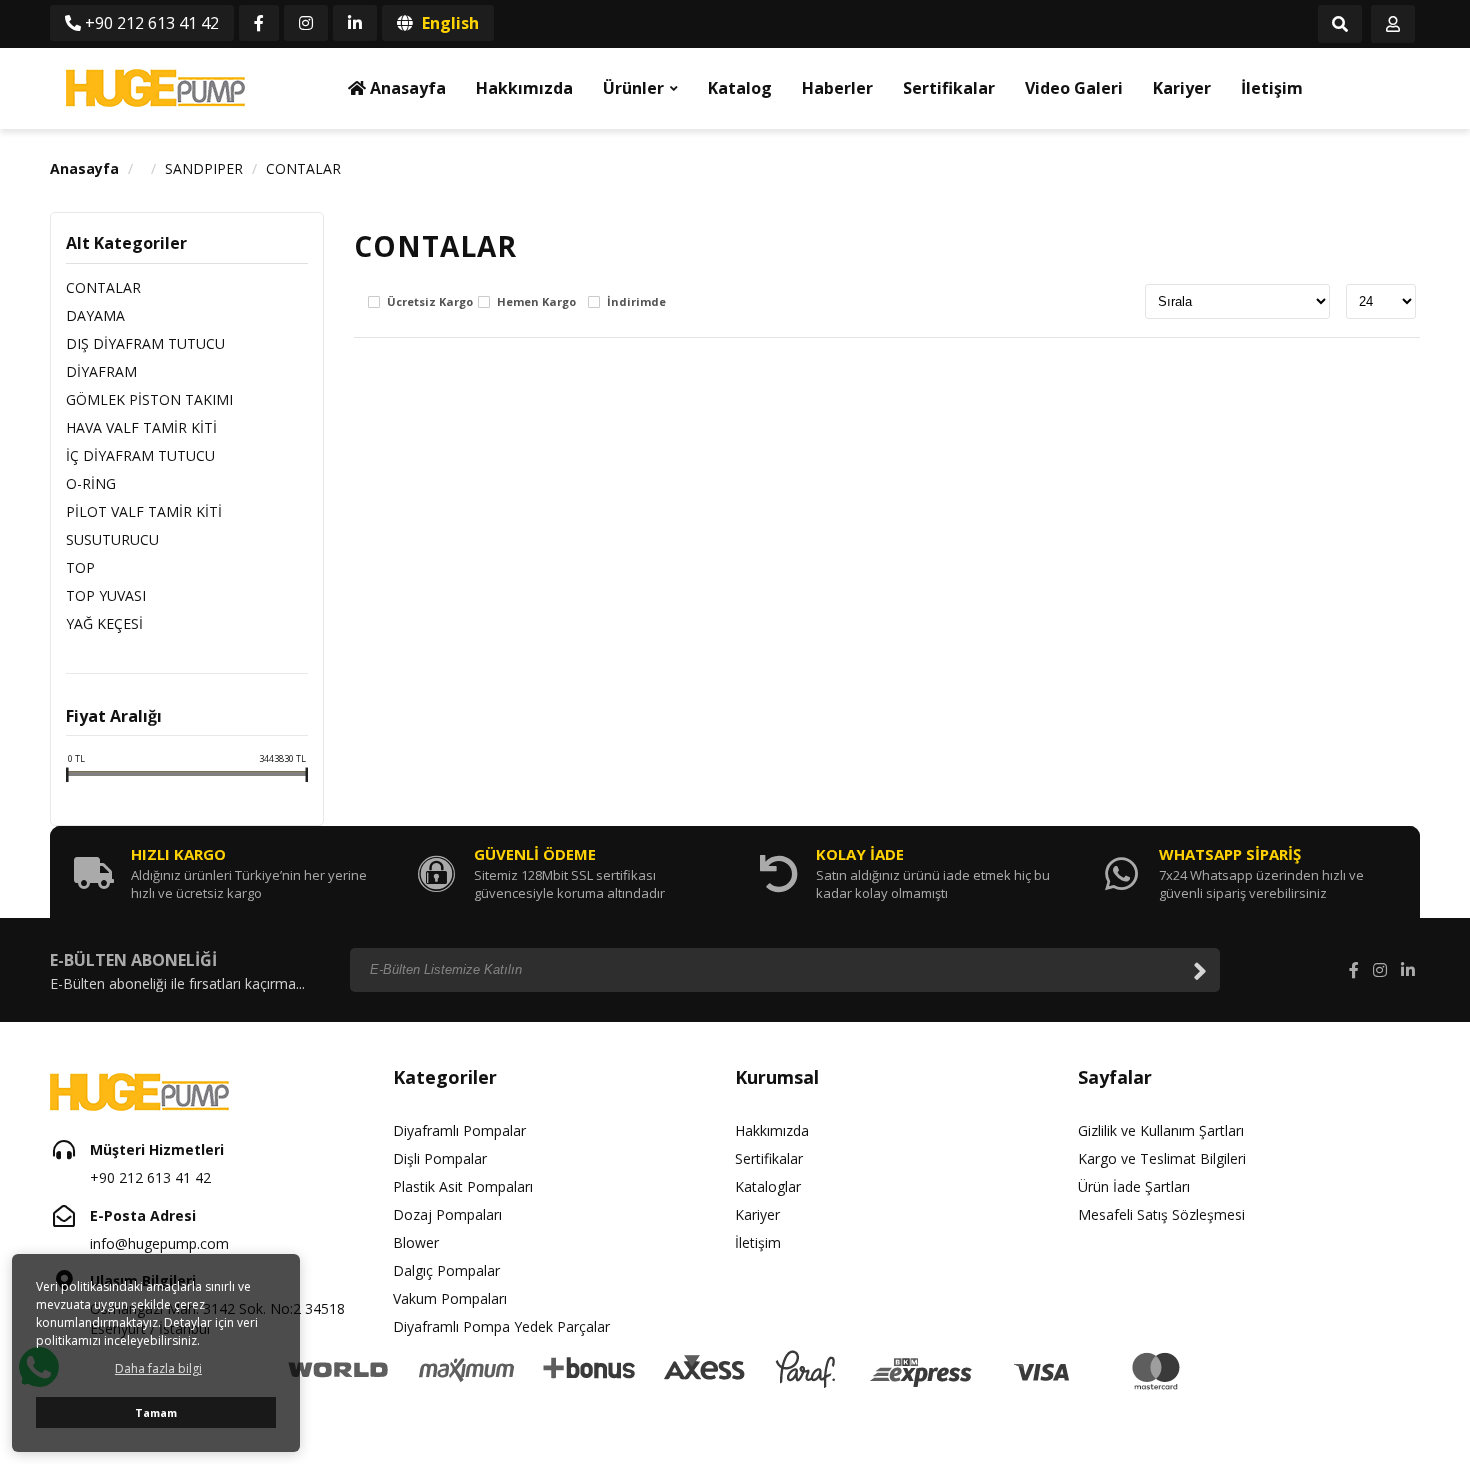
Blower (416, 1242)
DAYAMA (95, 315)
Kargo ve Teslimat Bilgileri (1162, 1158)
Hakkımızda (524, 88)
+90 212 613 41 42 (150, 23)
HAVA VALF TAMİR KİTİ (141, 427)
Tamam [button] (156, 1412)
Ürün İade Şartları (1134, 1186)
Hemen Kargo (536, 302)
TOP (80, 567)
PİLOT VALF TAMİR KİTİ (144, 511)
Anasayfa (406, 88)
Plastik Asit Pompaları (463, 1186)
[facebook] (259, 23)
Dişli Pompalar (440, 1158)
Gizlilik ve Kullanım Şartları (1161, 1130)
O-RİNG (91, 483)
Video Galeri (1074, 88)
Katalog (740, 88)
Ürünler (633, 88)
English (448, 23)
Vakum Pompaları (450, 1298)
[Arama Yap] (1340, 25)
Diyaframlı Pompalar (459, 1130)
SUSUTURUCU (112, 539)
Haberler (837, 88)
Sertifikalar (949, 88)
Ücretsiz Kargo (430, 302)
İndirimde (636, 302)
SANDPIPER (204, 168)
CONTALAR (303, 168)
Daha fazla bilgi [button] (158, 1368)
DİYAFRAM (101, 371)
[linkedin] (355, 23)
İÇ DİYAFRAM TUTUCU (140, 455)
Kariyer (1182, 88)
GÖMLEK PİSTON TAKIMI (149, 399)
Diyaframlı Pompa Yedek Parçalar (501, 1326)
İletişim (1272, 88)
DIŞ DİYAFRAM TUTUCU (145, 343)
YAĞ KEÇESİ (104, 623)
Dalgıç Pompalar (446, 1270)
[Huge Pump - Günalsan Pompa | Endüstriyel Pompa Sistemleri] (155, 88)
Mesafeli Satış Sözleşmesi (1161, 1214)
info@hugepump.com (159, 1243)
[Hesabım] (1393, 25)
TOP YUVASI (106, 595)
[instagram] (306, 23)
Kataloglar (768, 1186)
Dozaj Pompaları (447, 1214)
